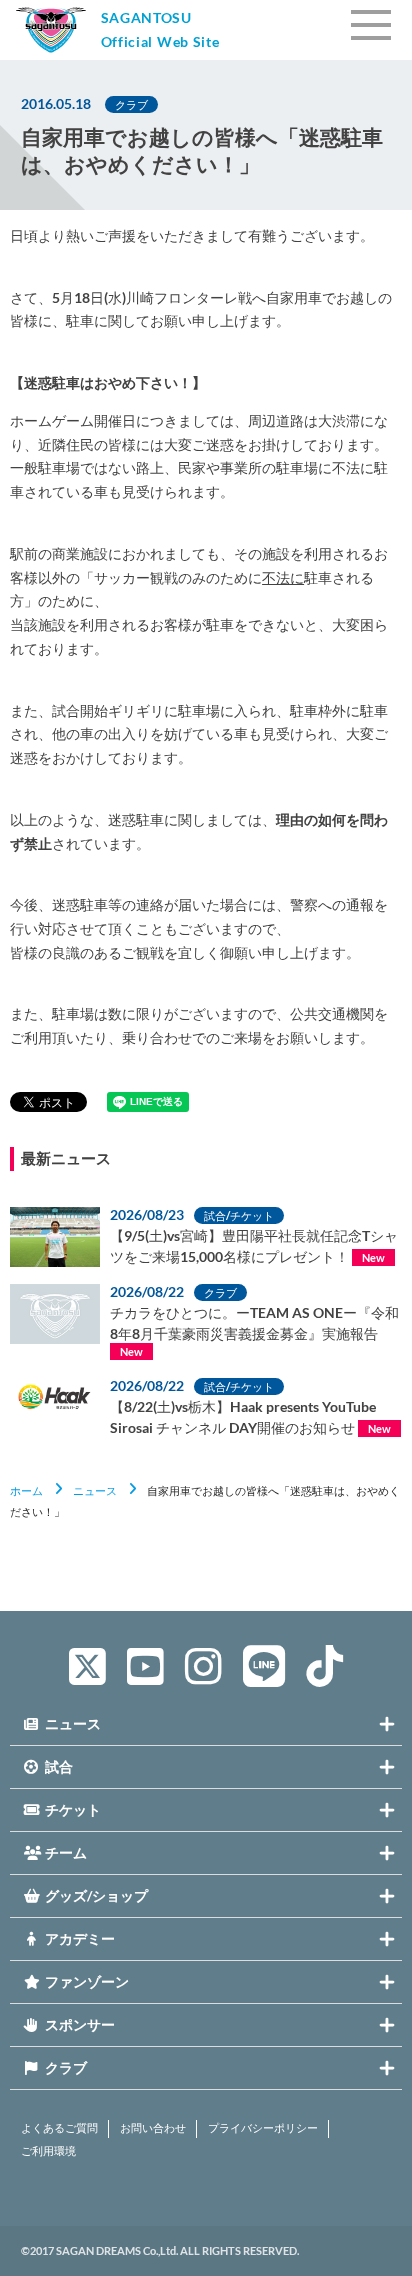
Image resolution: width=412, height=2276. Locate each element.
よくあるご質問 (59, 2128)
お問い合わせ (153, 2128)
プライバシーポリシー (263, 2128)
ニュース (95, 1490)
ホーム (26, 1490)
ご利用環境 (48, 2151)
